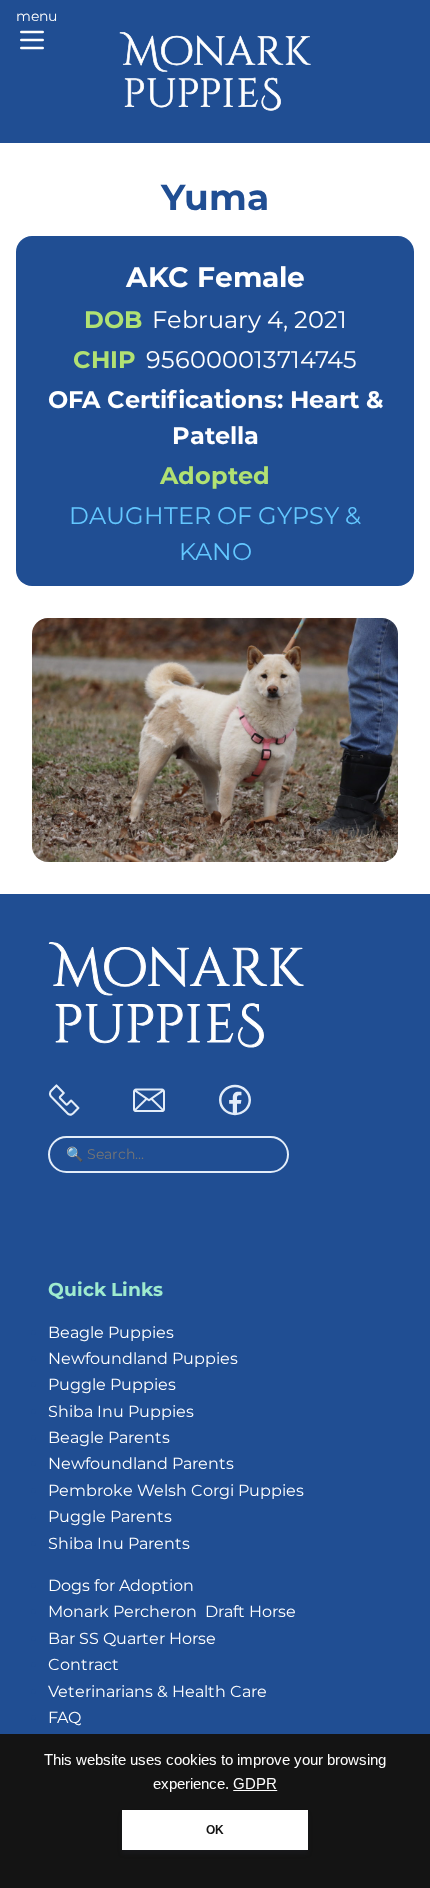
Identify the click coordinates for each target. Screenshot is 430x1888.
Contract (83, 1664)
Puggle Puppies (112, 1384)
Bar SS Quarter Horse (132, 1638)
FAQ (64, 1717)
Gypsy (298, 515)
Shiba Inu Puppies (121, 1411)
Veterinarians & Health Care (157, 1691)
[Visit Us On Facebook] (235, 1110)
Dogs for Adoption (121, 1585)
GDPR (255, 1784)
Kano (215, 551)
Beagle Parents (109, 1437)
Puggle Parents (110, 1516)
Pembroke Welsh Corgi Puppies (176, 1490)
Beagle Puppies (111, 1332)
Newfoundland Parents (141, 1463)
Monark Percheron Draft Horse (172, 1611)
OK (215, 1830)
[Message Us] (149, 1110)
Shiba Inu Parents (119, 1543)
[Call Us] (64, 1110)
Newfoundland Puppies (143, 1358)
